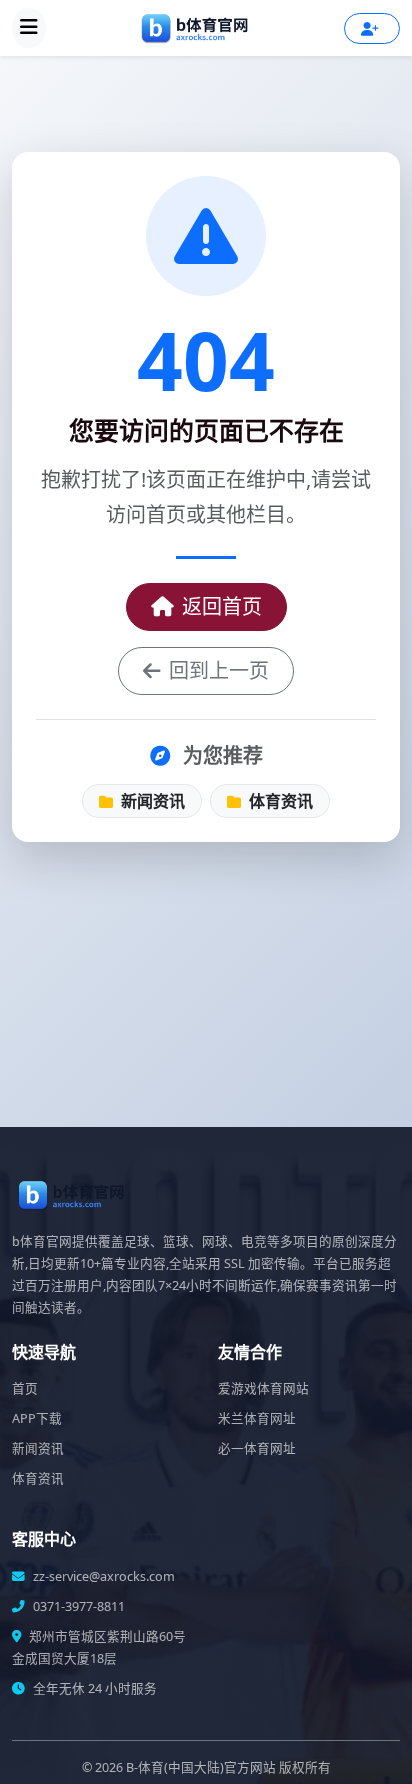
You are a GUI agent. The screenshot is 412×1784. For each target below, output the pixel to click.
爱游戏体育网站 (263, 1388)
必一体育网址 (257, 1448)
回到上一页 (219, 670)
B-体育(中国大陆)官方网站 (201, 1767)
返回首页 (222, 606)
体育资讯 (279, 801)
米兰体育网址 (257, 1418)
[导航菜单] (29, 28)
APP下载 (37, 1418)
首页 (25, 1388)
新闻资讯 (151, 801)
